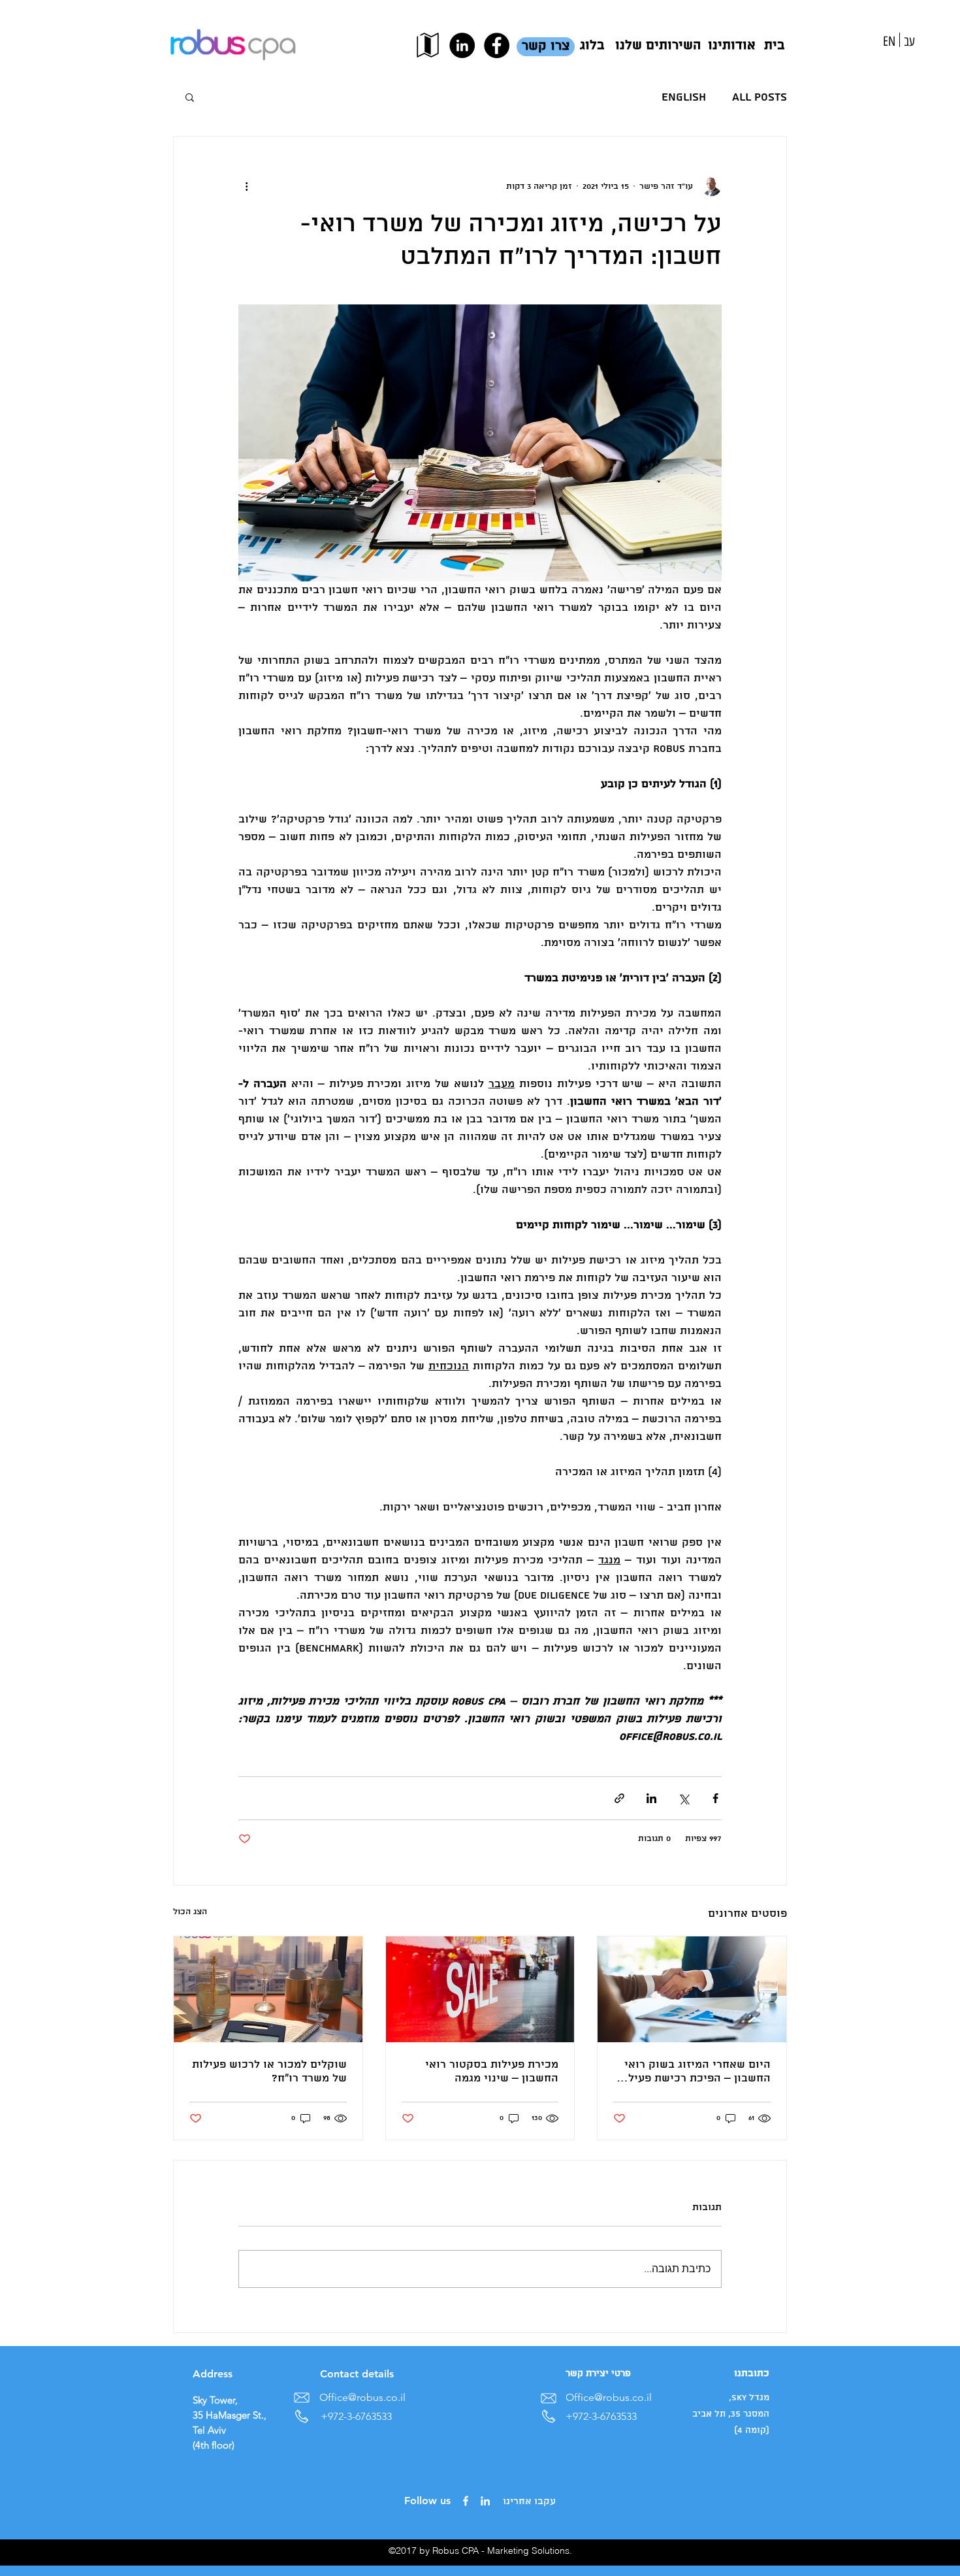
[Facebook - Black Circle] (497, 45)
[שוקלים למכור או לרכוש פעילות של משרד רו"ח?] (268, 1989)
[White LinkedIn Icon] (485, 2501)
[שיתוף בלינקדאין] (651, 1798)
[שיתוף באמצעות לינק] (619, 1798)
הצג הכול (190, 1912)
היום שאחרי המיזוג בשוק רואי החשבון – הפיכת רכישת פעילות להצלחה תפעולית (694, 2072)
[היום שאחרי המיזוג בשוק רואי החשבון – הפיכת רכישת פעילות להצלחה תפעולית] (692, 1989)
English (684, 97)
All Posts (760, 97)
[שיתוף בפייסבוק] (715, 1798)
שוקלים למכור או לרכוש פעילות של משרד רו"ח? (269, 2072)
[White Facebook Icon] (466, 2501)
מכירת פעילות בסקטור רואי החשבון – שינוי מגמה (492, 2072)
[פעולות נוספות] (246, 186)
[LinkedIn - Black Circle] (462, 45)
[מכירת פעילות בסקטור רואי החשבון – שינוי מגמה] (480, 1989)
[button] (190, 97)
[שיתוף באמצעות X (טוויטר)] (683, 1798)
